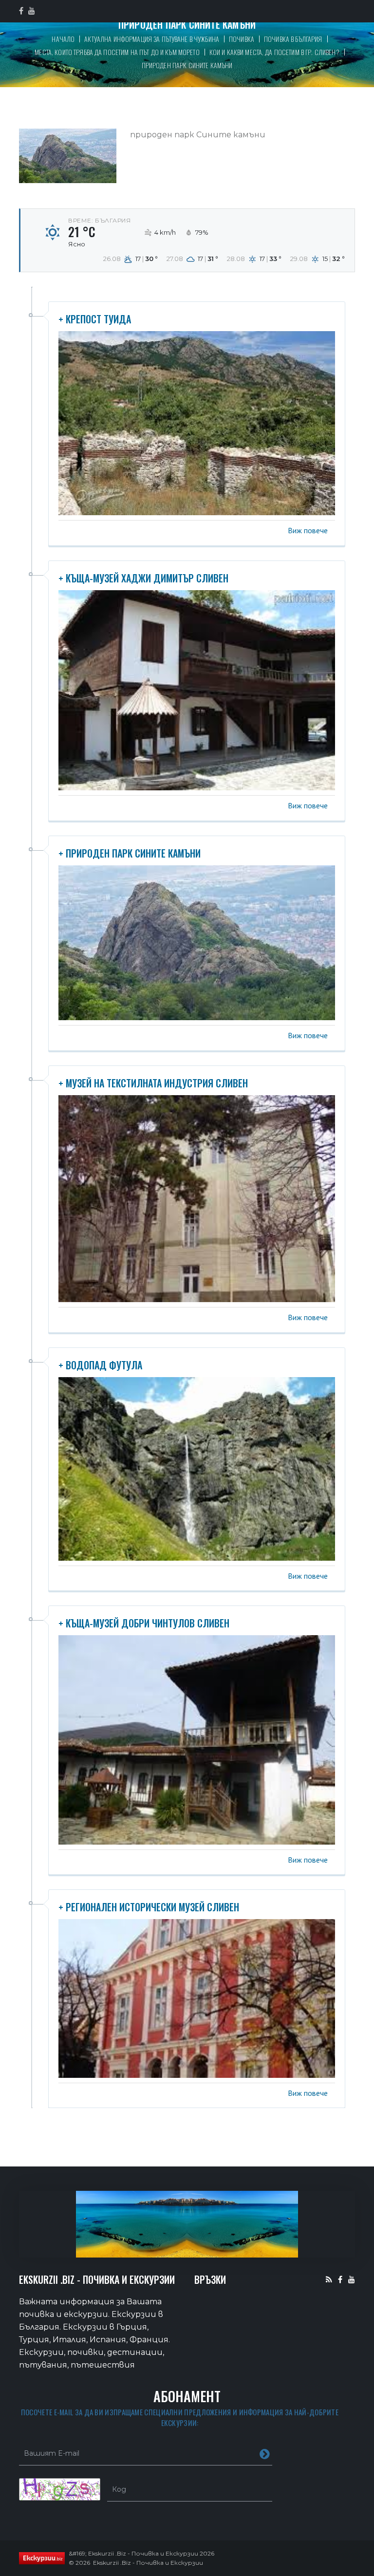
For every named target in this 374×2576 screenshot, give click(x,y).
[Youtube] (352, 2279)
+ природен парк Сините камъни (130, 853)
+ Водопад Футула (100, 1365)
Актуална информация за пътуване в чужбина (152, 39)
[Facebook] (340, 2279)
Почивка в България (293, 39)
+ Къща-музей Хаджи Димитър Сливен (143, 578)
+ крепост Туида (95, 319)
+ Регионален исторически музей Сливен (149, 1907)
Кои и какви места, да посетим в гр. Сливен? (274, 52)
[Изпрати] (265, 2453)
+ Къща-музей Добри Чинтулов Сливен (144, 1623)
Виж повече (308, 530)
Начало (63, 39)
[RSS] (329, 2279)
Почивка (242, 39)
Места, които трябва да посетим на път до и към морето (117, 52)
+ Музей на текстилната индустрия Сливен (153, 1083)
